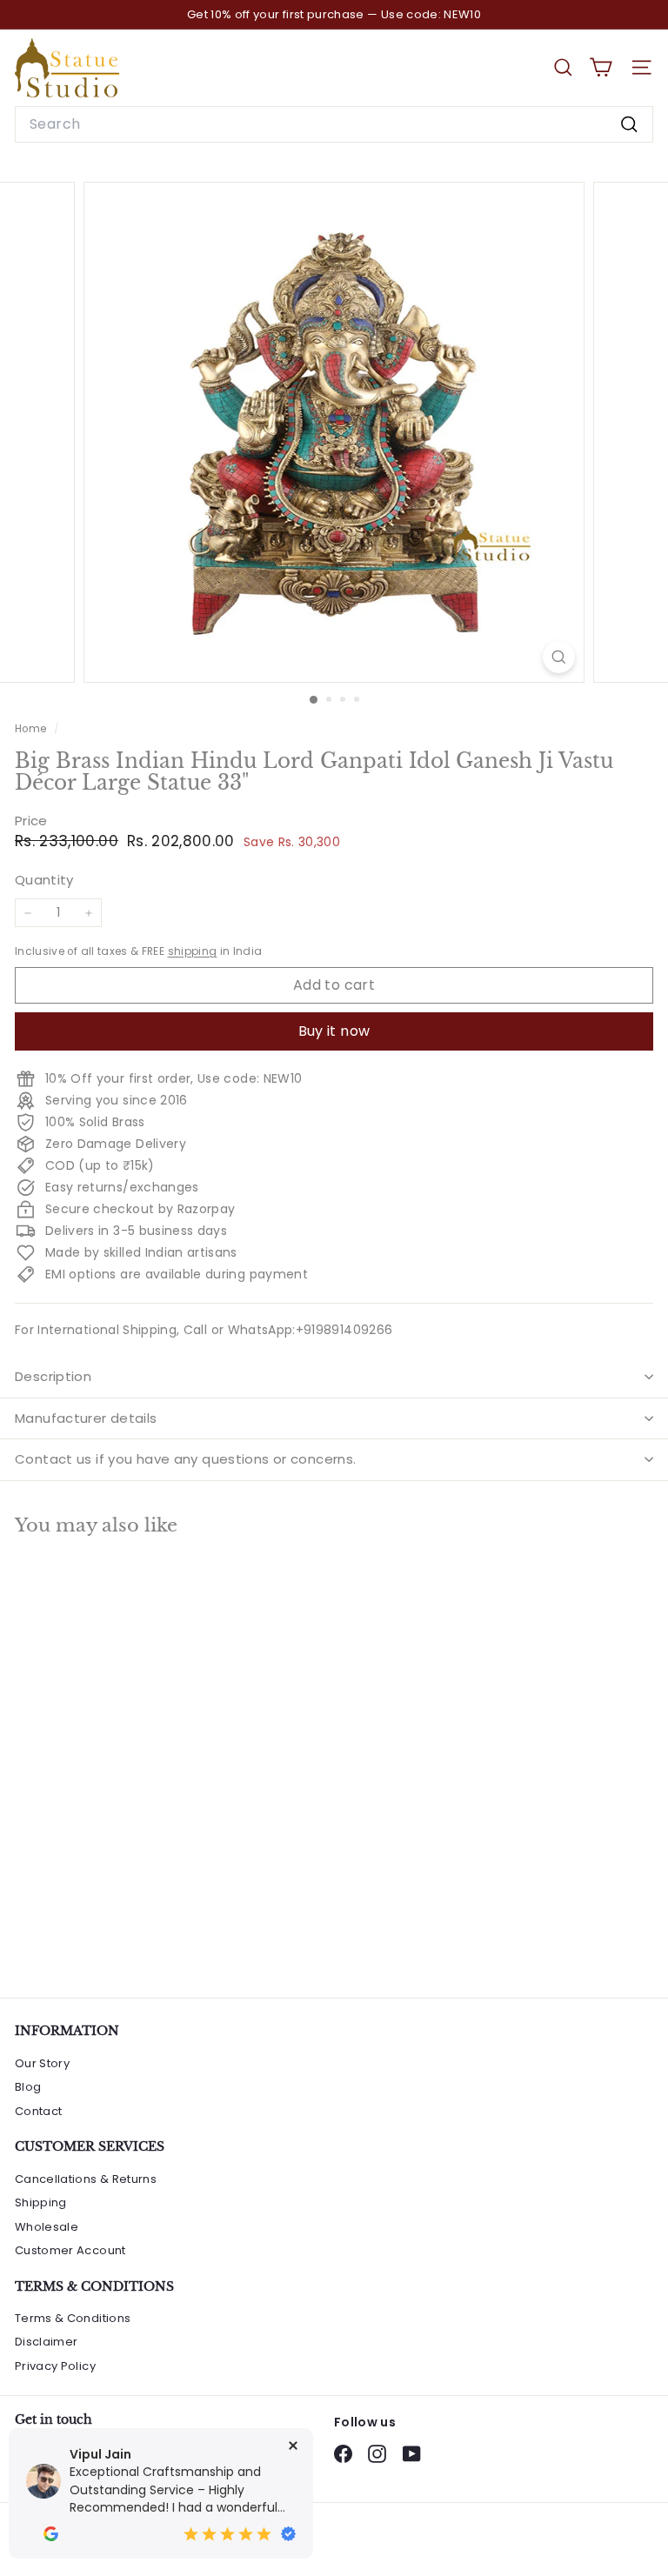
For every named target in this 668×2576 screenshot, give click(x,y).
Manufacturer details (86, 1418)
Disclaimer (47, 2342)
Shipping (41, 2202)
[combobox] (334, 124)
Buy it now (334, 1031)
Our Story (42, 2063)
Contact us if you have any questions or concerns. (185, 1459)
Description (53, 1376)
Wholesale (47, 2227)
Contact (38, 2111)
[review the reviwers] (51, 2534)
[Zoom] (559, 657)
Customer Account (70, 2250)
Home (32, 729)
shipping (193, 951)
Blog (28, 2087)
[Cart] (601, 67)
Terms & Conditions (73, 2318)
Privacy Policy (55, 2366)
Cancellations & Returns (86, 2179)
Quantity (44, 880)
